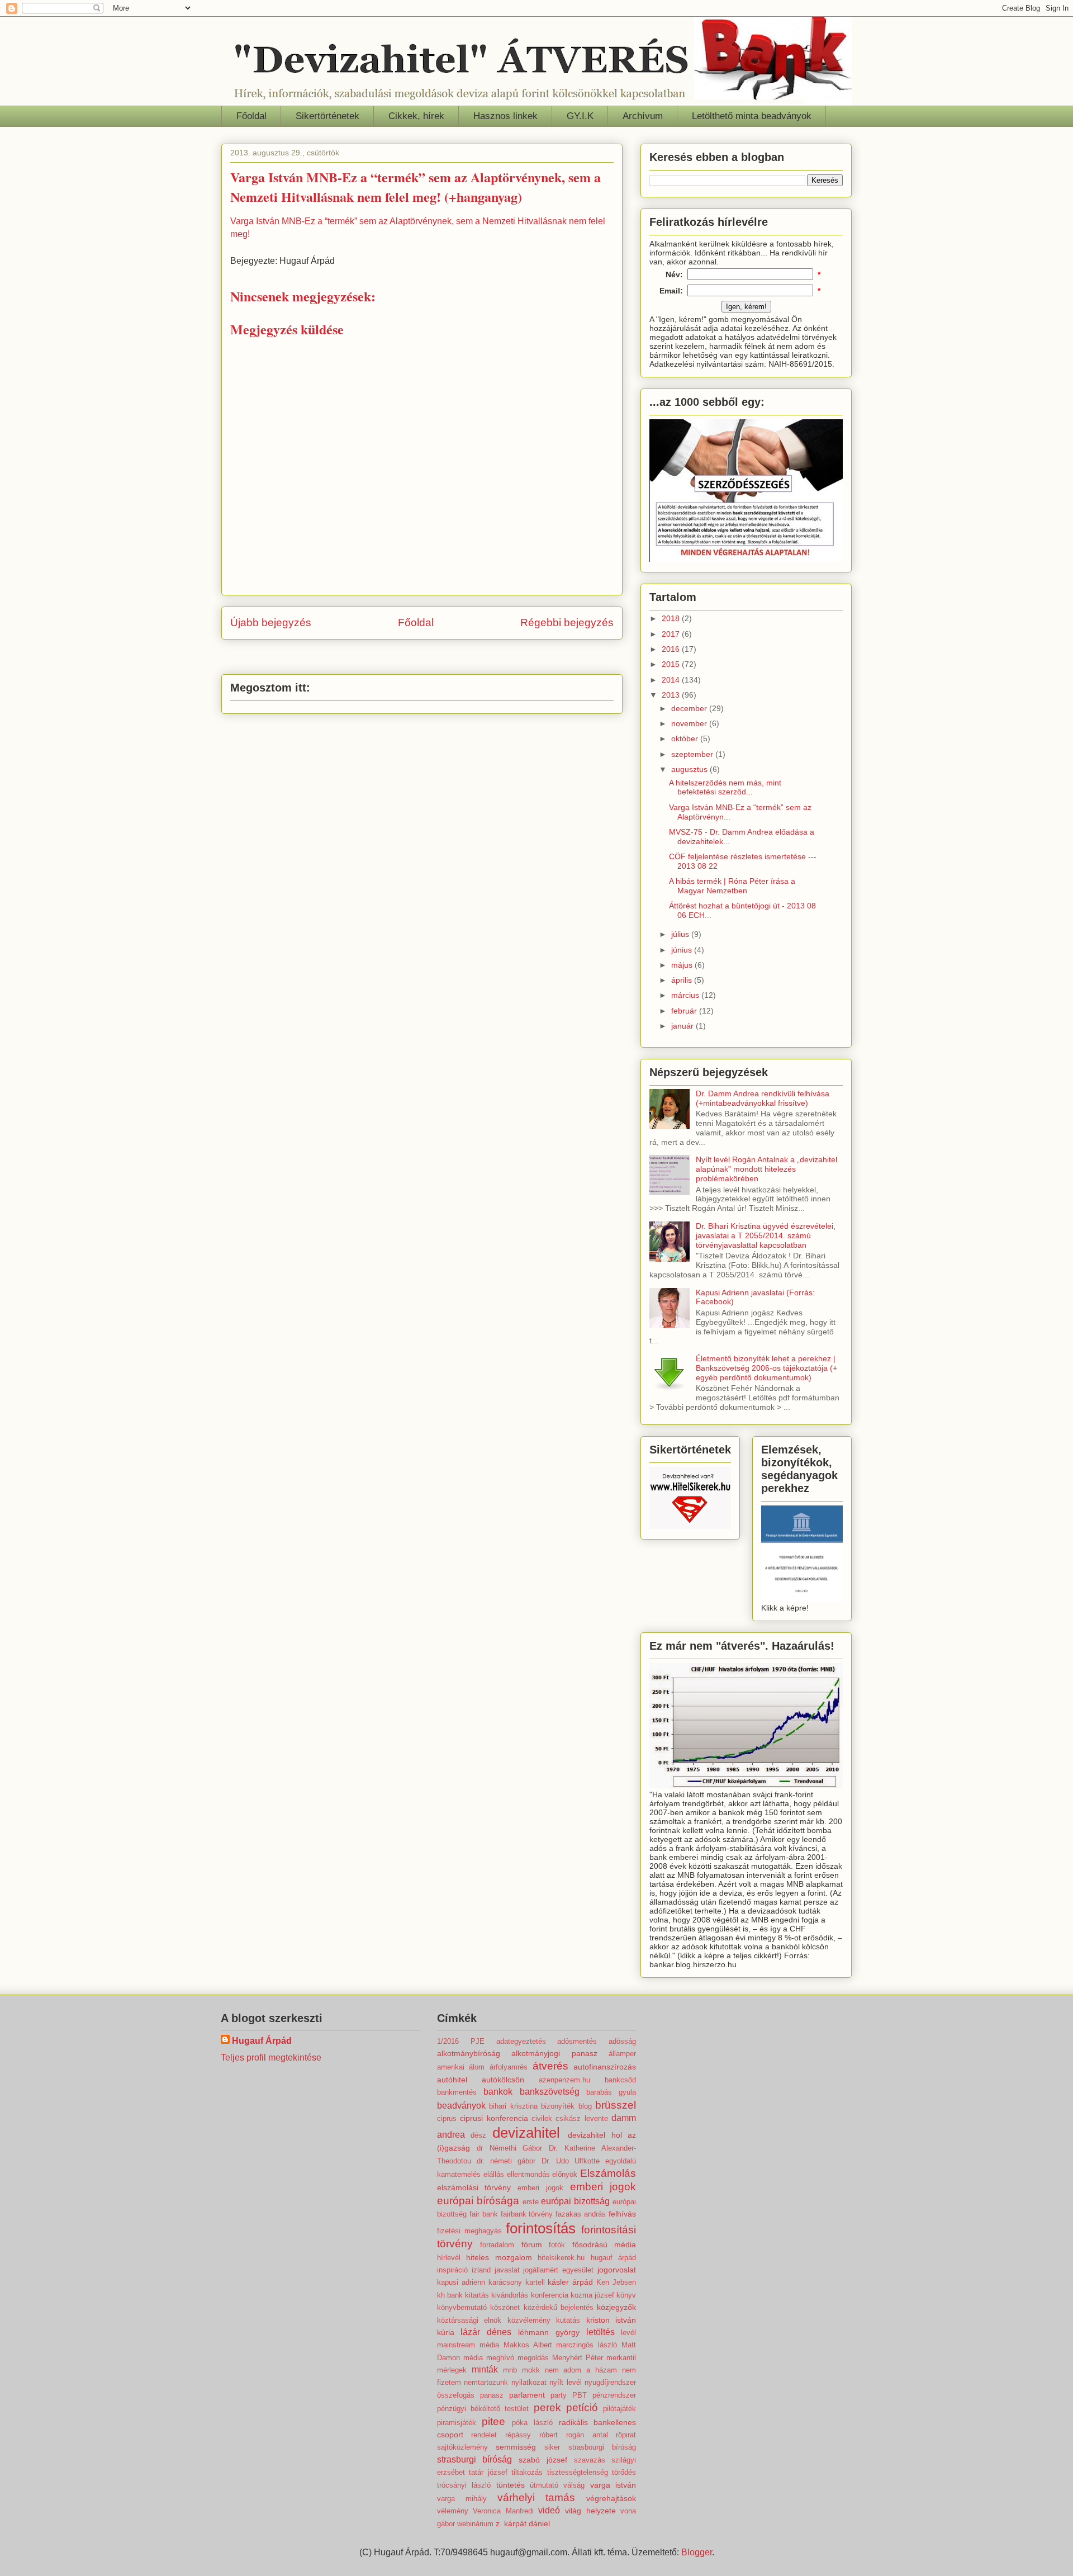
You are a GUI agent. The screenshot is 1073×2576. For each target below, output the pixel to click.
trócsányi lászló (464, 2485)
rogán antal (587, 2435)
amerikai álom (461, 2067)
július (681, 934)
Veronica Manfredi (503, 2511)
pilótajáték (619, 2409)
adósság (622, 2041)
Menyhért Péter (578, 2358)
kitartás (477, 2295)
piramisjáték (457, 2423)
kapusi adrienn (461, 2282)
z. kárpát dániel (523, 2523)
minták (485, 2369)
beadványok (461, 2106)
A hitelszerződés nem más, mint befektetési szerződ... (725, 787)
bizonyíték (558, 2106)
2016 (672, 649)
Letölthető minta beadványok (752, 116)
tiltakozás (527, 2472)
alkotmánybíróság (469, 2053)
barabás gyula (611, 2092)
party (559, 2395)
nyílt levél (566, 2382)
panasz (492, 2395)
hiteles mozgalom (499, 2257)
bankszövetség (550, 2092)
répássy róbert (531, 2435)
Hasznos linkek (505, 116)
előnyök (565, 2174)
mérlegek (452, 2370)
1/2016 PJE (461, 2041)
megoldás (533, 2358)
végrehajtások (611, 2498)
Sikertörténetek (327, 116)
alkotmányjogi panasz (554, 2053)
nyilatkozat (529, 2382)
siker (552, 2447)
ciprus (447, 2118)
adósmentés (577, 2041)
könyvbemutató (462, 2307)
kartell (535, 2282)
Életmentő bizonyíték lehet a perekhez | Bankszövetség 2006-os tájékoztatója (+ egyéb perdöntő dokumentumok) (766, 1368)
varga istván (613, 2485)
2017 (672, 634)
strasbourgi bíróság (602, 2447)
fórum (532, 2244)
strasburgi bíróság (475, 2459)
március (686, 995)
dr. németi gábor (506, 2161)
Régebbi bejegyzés (567, 622)
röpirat (626, 2435)
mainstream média (468, 2345)
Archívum (643, 116)
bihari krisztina (513, 2106)
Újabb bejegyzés (271, 622)
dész (478, 2135)
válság (574, 2485)
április (683, 980)
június (683, 950)
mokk (531, 2370)
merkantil (621, 2358)
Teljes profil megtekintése (271, 2058)
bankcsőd (620, 2080)
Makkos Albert (528, 2345)
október (686, 738)
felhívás (622, 2214)
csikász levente (581, 2118)
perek (547, 2407)
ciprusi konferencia (494, 2118)
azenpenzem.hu (564, 2080)
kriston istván (611, 2320)
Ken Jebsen (616, 2282)
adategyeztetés (521, 2041)
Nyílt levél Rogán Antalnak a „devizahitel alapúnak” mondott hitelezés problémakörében (766, 1169)
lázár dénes (486, 2332)
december (690, 708)
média (473, 2358)
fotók (557, 2245)
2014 (672, 680)
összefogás (456, 2395)
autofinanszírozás (605, 2067)
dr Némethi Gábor (510, 2148)
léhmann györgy (549, 2332)
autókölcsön (503, 2080)
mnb (510, 2370)
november (690, 723)
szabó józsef (543, 2460)
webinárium (475, 2524)
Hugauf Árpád (262, 2041)
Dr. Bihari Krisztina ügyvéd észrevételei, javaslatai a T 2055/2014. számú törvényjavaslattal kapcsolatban (766, 1235)
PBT (580, 2395)
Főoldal (251, 116)
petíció (582, 2407)
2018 (672, 618)
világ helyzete (590, 2511)
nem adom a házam (581, 2370)
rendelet (484, 2435)
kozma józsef (592, 2295)
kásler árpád (570, 2282)
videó (549, 2510)
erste (531, 2202)
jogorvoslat (617, 2270)
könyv (626, 2295)
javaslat (507, 2270)
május (683, 965)
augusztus (690, 769)
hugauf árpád (614, 2258)
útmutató (544, 2485)
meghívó (500, 2358)
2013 (672, 695)
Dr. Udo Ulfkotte (571, 2161)
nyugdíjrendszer (610, 2382)
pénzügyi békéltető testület (483, 2409)
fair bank (484, 2214)
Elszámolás (608, 2173)
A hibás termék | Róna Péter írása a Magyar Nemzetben (732, 886)
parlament (527, 2395)
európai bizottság (575, 2201)
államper (622, 2054)
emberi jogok (540, 2188)
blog (585, 2106)
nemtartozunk (486, 2382)
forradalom (497, 2245)
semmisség (516, 2447)
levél (628, 2333)
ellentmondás (528, 2174)
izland (481, 2270)
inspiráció (452, 2270)
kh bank (450, 2295)
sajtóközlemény (462, 2447)
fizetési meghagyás (469, 2231)
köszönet (505, 2307)
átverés (550, 2066)
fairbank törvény (527, 2214)
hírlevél (449, 2258)
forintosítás (541, 2228)
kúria (446, 2332)
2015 (672, 664)
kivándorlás (510, 2295)
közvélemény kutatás (544, 2320)
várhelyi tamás (536, 2497)
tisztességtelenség (578, 2472)
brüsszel (616, 2105)
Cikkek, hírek (416, 116)
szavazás (590, 2460)
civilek (542, 2118)
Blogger (697, 2552)
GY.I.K (580, 116)
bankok (498, 2092)
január (683, 1026)
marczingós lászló (587, 2345)
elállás (494, 2174)
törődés (624, 2472)
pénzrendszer (614, 2395)
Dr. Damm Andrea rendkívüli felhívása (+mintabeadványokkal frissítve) (763, 1098)
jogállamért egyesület (558, 2270)
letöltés (600, 2332)
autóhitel (452, 2080)
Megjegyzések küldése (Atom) (449, 656)
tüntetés (511, 2485)
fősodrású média (604, 2244)
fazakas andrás (581, 2214)
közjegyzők (616, 2307)
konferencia (550, 2295)
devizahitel (526, 2133)
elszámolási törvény (474, 2187)
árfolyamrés (509, 2067)
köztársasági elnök (469, 2320)
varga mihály (462, 2499)
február (685, 1011)
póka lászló (532, 2423)
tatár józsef (488, 2472)
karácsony (505, 2282)
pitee (493, 2421)
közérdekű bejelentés (559, 2307)
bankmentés (457, 2092)
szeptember (693, 754)
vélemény (453, 2511)
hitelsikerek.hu (561, 2258)
